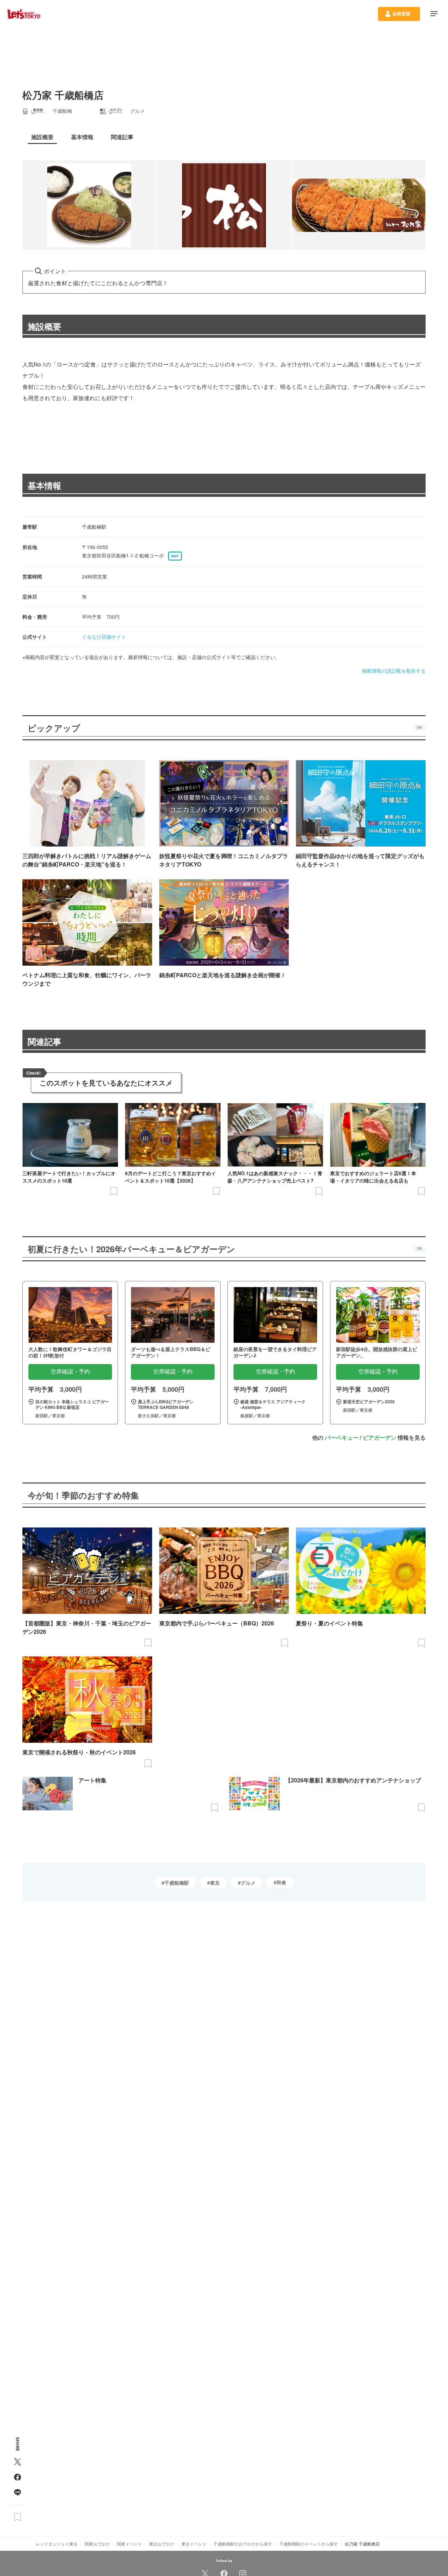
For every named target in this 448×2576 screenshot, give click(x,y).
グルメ (248, 1883)
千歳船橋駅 (177, 1883)
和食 (281, 1882)
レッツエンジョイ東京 (57, 2544)
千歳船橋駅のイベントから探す (309, 2544)
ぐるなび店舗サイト (104, 637)
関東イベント (129, 2544)
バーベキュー (342, 1437)
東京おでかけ (162, 2544)
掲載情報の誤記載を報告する (394, 671)
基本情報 (44, 485)
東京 (215, 1883)
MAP (175, 556)
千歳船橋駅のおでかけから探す (243, 2544)
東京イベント (194, 2544)
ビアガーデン (379, 1437)
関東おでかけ (97, 2544)
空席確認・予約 (70, 1372)
